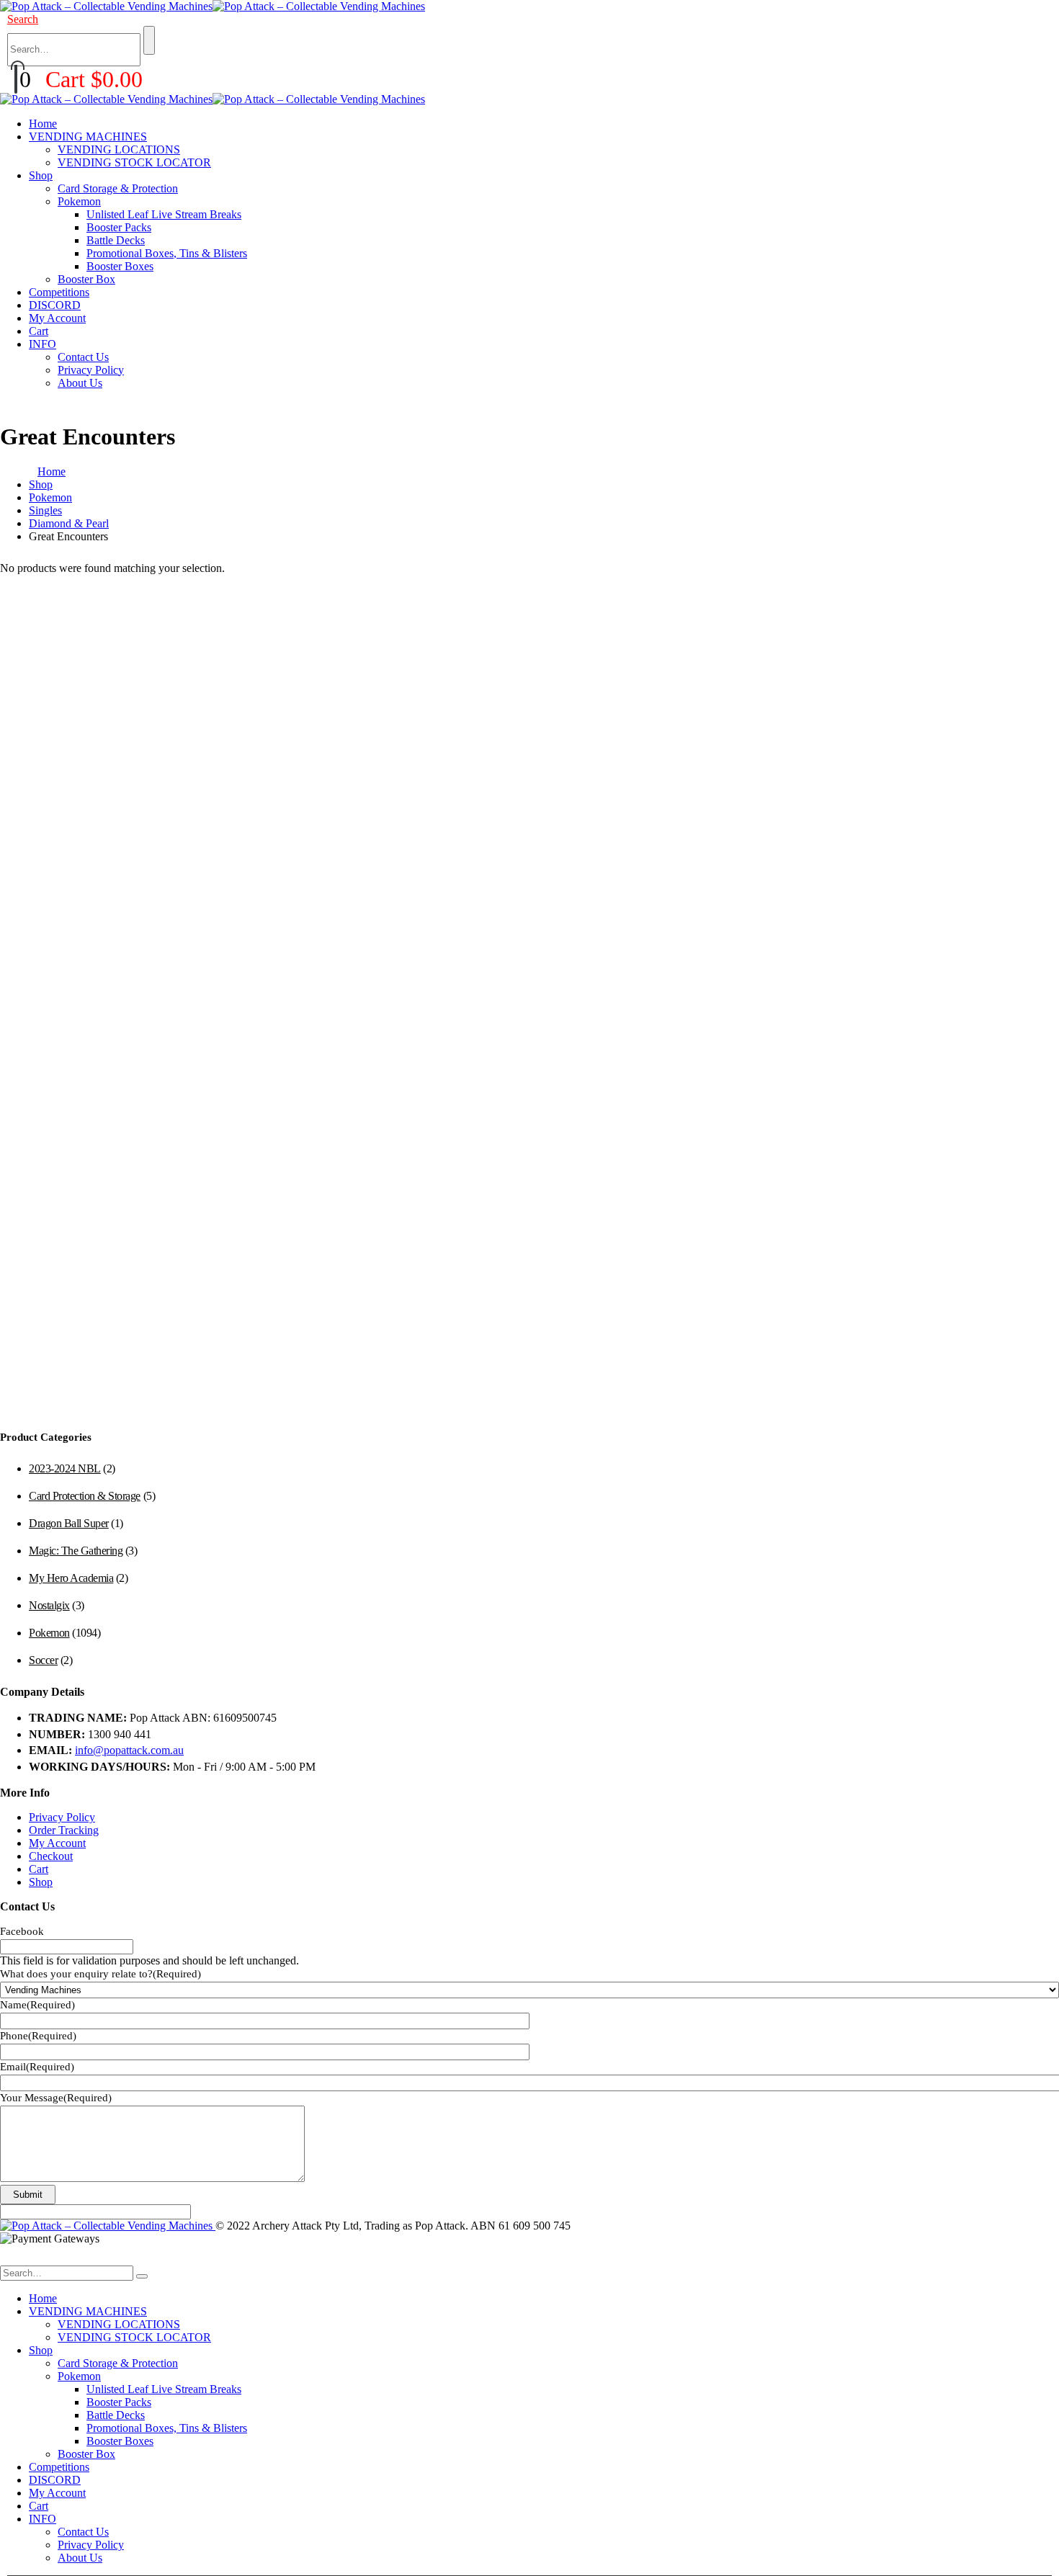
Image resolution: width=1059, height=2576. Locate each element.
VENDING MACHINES (88, 137)
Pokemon (79, 201)
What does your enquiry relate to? (100, 1974)
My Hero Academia (71, 1578)
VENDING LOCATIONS (119, 149)
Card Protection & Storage (85, 1496)
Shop (41, 175)
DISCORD (55, 305)
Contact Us (83, 357)
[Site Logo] (213, 6)
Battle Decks (116, 240)
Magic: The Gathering (76, 1551)
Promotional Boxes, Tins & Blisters (167, 253)
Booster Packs (119, 227)
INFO (43, 344)
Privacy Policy (91, 370)
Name (37, 2005)
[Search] (149, 40)
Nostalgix (49, 1605)
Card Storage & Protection (118, 188)
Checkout (51, 1856)
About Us (80, 383)
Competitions (59, 292)
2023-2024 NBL (65, 1468)
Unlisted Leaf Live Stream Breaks (164, 214)
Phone (38, 2036)
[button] (23, 19)
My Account (57, 318)
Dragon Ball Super (69, 1523)
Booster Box (86, 279)
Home (43, 124)
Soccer (43, 1660)
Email (37, 2067)
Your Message (56, 2098)
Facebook (22, 1931)
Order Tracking (64, 1830)
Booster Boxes (120, 266)
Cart (39, 331)
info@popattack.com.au (129, 1750)
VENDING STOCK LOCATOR (134, 162)
